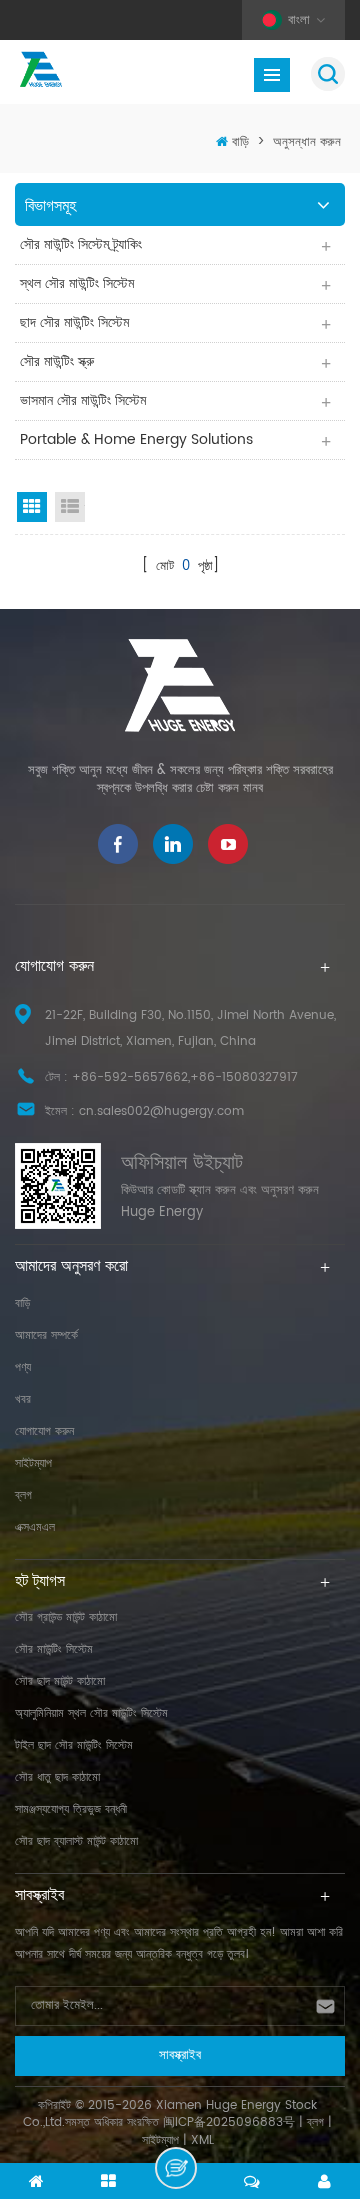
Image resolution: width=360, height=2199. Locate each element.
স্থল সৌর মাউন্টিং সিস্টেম (77, 283)
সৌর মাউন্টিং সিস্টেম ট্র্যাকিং (81, 244)
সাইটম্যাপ (33, 1463)
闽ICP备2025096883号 (229, 2122)
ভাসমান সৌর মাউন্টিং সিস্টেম (83, 400)
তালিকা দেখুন (70, 507)
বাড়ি (240, 142)
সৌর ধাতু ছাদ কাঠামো (57, 1777)
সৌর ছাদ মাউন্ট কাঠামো (60, 1681)
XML (202, 2140)
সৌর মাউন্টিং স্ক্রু (57, 361)
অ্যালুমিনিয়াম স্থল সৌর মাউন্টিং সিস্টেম (91, 1713)
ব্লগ (23, 1495)
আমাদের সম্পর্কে (46, 1335)
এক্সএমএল (35, 1527)
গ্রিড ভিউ (32, 507)
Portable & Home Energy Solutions (136, 439)
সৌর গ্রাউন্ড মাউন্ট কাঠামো (66, 1617)
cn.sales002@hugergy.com (161, 1111)
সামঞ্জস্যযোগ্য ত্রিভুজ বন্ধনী (71, 1809)
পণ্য (23, 1367)
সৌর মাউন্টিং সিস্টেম (54, 1649)
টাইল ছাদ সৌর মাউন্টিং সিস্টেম (74, 1745)
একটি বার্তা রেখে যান (176, 2168)
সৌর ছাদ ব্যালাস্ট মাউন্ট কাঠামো (76, 1841)
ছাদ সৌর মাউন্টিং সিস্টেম (74, 322)
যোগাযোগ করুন (44, 1431)
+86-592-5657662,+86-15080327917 (185, 1077)
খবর (23, 1399)
